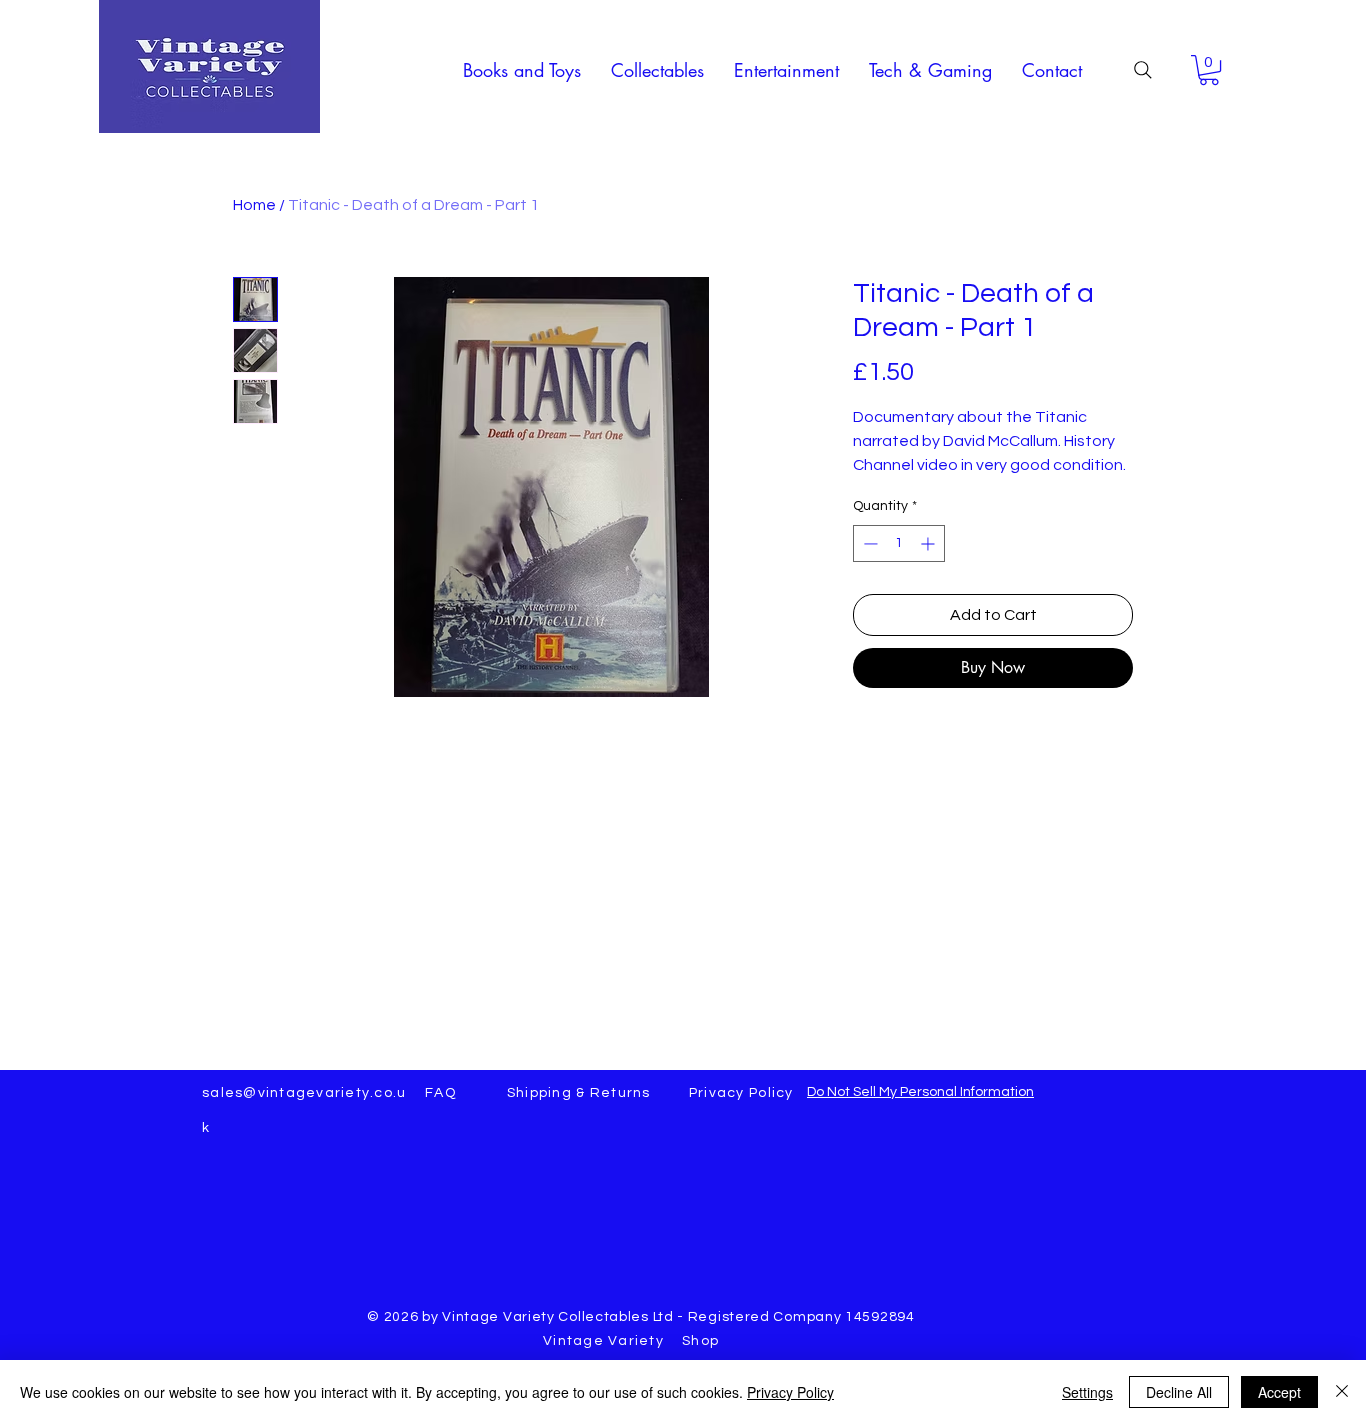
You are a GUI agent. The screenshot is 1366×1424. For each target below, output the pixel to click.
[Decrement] (868, 543)
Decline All (1179, 1392)
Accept (1279, 1392)
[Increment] (929, 543)
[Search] (1143, 70)
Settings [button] (1087, 1392)
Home (254, 205)
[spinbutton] (899, 543)
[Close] (1342, 1392)
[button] (522, 70)
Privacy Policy (790, 1392)
